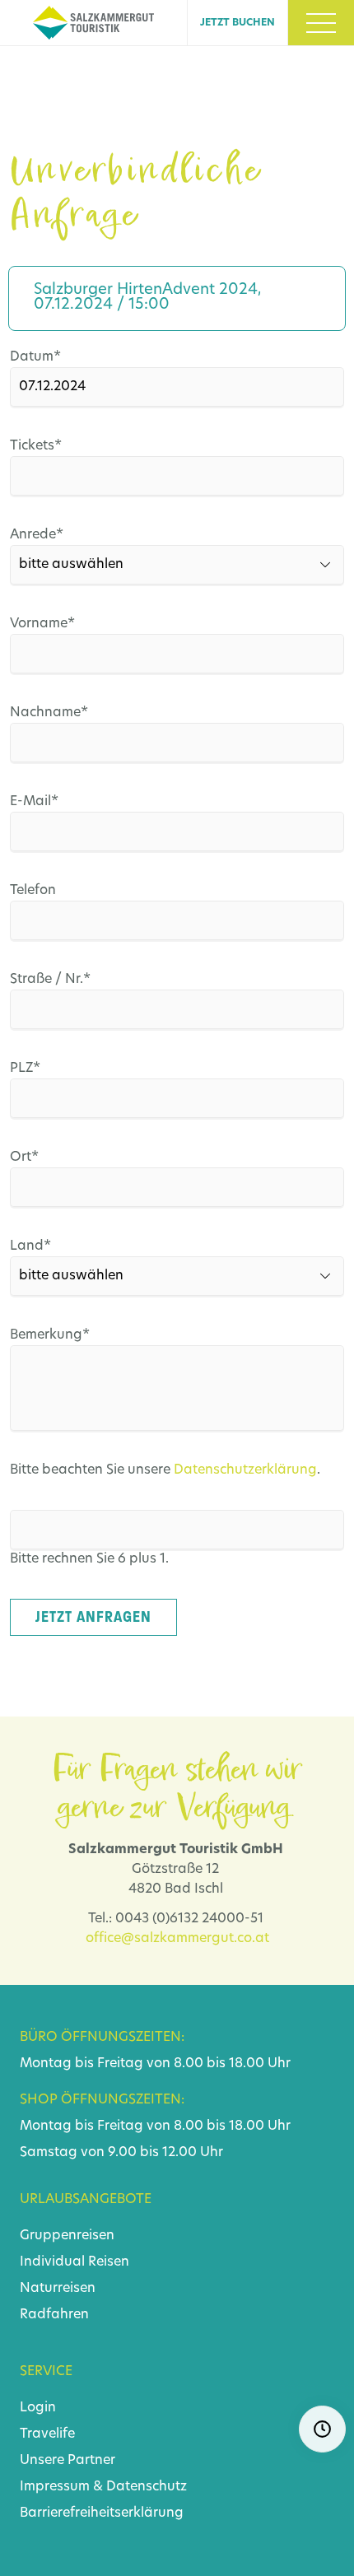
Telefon (33, 891)
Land (42, 1246)
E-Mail (42, 801)
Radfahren (54, 2315)
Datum (42, 357)
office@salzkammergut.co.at (177, 1939)
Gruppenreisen (67, 2236)
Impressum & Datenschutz (103, 2487)
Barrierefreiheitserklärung (102, 2513)
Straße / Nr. (50, 979)
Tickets (42, 446)
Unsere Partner (68, 2461)
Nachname (49, 713)
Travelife (47, 2434)
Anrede (42, 535)
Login (38, 2408)
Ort (42, 1157)
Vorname (42, 624)
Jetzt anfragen (93, 1617)
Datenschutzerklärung (245, 1470)
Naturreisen (58, 2289)
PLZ (42, 1068)
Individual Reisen (75, 2262)
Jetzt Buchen (238, 23)
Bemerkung (50, 1335)
